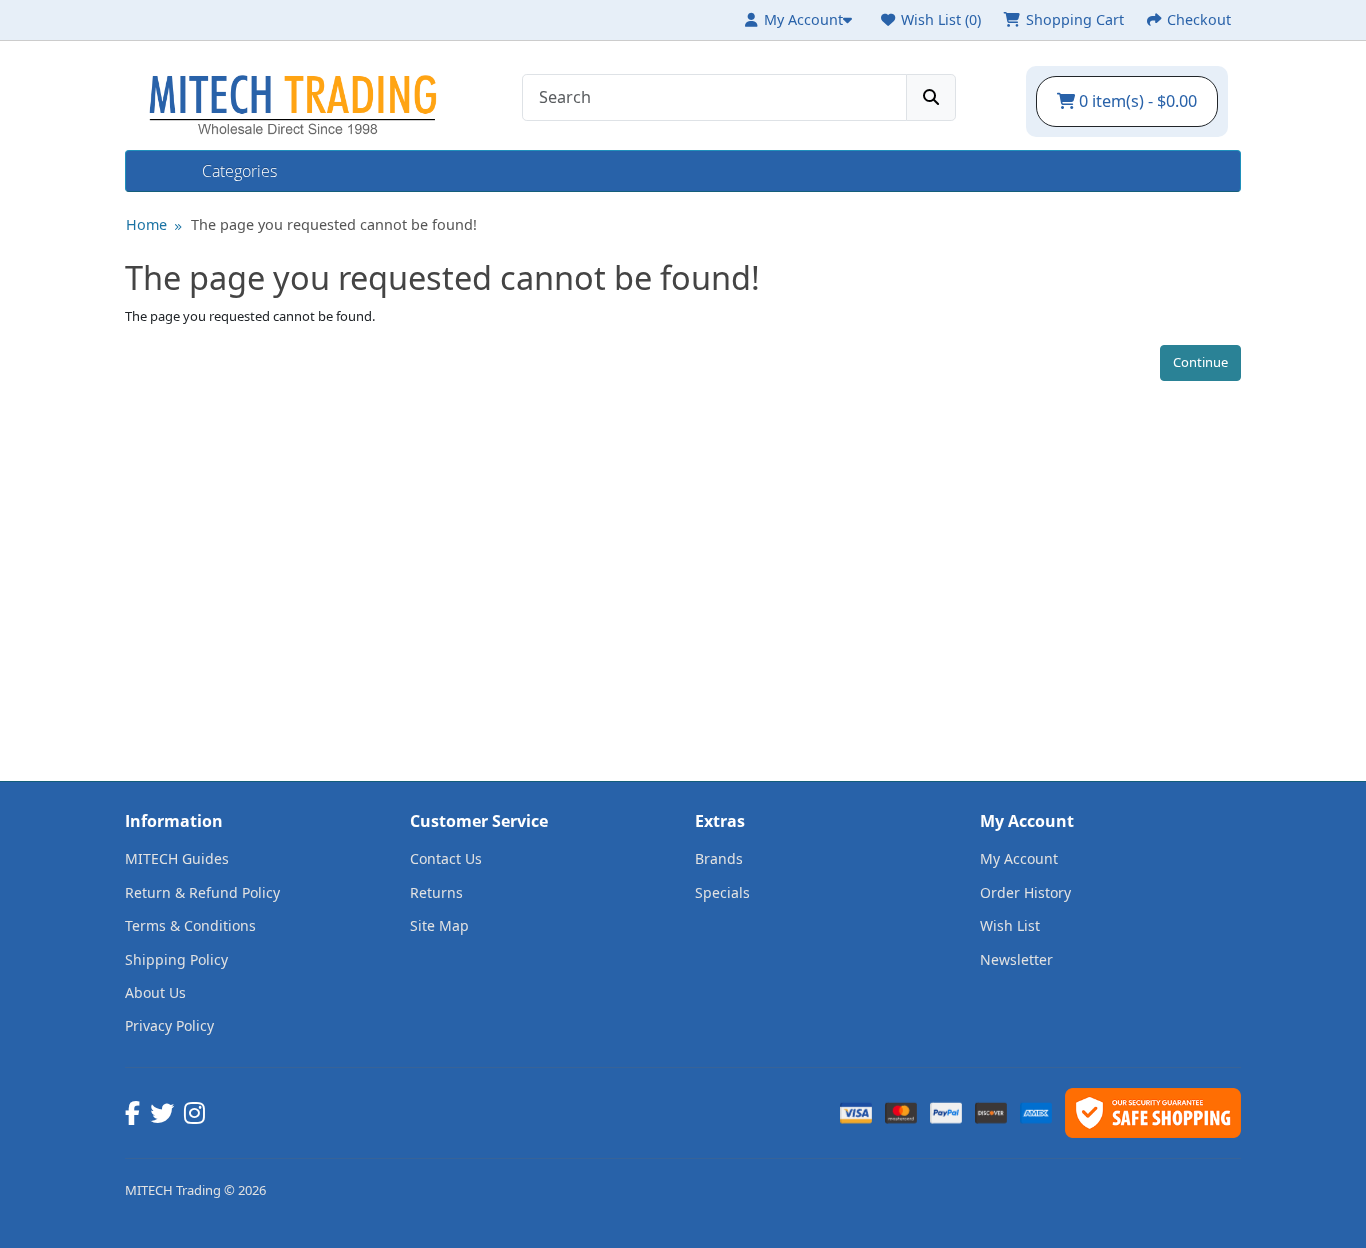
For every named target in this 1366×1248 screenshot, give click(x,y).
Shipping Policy (176, 959)
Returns (436, 892)
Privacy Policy (169, 1025)
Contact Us (446, 858)
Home (164, 171)
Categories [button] (239, 171)
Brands (719, 858)
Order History (1025, 892)
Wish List (1010, 925)
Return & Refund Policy (202, 892)
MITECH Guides (177, 858)
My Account (1019, 858)
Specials (722, 892)
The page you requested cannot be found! (334, 224)
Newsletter (1016, 959)
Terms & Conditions (190, 925)
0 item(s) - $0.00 (1136, 101)
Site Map (439, 925)
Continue (1200, 362)
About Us (155, 992)
